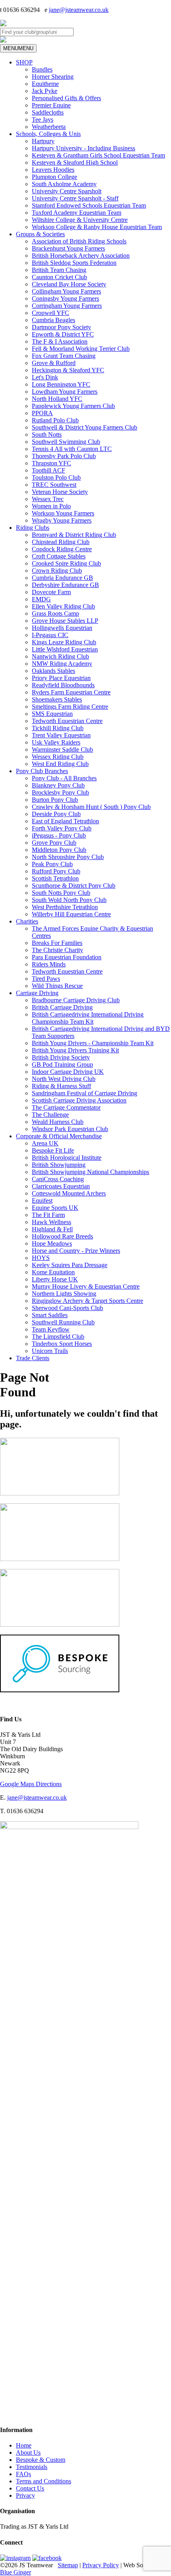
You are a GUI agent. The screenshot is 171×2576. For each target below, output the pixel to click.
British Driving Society (61, 1057)
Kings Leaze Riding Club (64, 642)
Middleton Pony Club (59, 850)
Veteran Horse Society (60, 492)
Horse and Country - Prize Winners (76, 1251)
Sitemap (68, 2565)
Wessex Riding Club (58, 757)
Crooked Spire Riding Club (66, 563)
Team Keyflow (51, 1329)
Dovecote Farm (51, 592)
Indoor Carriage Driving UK (68, 1072)
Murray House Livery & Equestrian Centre (86, 1286)
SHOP (24, 62)
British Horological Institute (67, 1158)
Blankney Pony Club (58, 785)
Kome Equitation (53, 1272)
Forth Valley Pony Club (62, 828)
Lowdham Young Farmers (65, 392)
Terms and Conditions (44, 2481)
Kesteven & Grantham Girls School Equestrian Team (98, 155)
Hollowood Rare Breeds (62, 1236)
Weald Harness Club (58, 1122)
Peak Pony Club (52, 864)
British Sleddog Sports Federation (74, 263)
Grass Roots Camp (55, 613)
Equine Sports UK (55, 1208)
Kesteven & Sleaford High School (75, 162)
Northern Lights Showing (64, 1294)
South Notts (47, 435)
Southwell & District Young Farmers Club (85, 427)
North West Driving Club (64, 1079)
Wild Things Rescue (57, 986)
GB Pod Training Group (62, 1064)
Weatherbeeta (49, 127)
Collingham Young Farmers (66, 291)
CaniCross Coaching (58, 1179)
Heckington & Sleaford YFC (68, 370)
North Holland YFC (57, 399)
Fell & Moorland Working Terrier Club (81, 349)
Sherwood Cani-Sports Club (67, 1308)
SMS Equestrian (52, 714)
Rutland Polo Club (55, 420)
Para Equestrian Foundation (67, 957)
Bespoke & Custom (41, 2460)
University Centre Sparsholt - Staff (75, 198)
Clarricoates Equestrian (61, 1186)
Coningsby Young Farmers (65, 298)
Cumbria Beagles (53, 320)
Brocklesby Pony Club (60, 792)
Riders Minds (49, 964)
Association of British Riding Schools (79, 241)
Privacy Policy (101, 2565)
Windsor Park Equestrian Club (70, 1129)
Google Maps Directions (31, 1784)
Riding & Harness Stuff (61, 1086)
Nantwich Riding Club (60, 656)
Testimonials (32, 2467)
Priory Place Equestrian (61, 678)
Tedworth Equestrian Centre (67, 721)
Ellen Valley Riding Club (63, 606)
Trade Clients (33, 1358)
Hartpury (43, 141)
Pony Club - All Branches (64, 778)
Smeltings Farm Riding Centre (70, 707)
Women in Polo (51, 506)
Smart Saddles (50, 1315)
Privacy (25, 2495)
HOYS (41, 1258)
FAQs (23, 2474)
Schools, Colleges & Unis (48, 134)
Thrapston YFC (51, 463)
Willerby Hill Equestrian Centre (71, 914)
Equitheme (45, 84)
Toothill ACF (49, 470)
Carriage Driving (37, 993)
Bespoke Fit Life (53, 1150)
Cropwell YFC (51, 313)
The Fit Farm (48, 1215)
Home (24, 2445)
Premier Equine (51, 105)
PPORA (42, 413)
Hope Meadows (52, 1243)
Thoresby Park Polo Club (64, 456)
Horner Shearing (53, 77)
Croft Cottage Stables (59, 556)
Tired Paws (46, 979)
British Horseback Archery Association (81, 256)
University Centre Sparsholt (67, 191)
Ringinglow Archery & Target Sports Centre (87, 1301)
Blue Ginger (16, 2572)
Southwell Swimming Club (66, 442)
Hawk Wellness (51, 1222)
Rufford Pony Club (56, 871)
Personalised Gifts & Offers (66, 98)
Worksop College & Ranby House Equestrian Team (97, 227)
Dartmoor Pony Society (61, 327)
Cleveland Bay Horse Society (69, 284)
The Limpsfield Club (58, 1337)
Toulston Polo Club (56, 477)
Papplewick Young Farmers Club (73, 406)
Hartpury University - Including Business (84, 148)
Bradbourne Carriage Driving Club (76, 1000)
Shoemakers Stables (57, 699)
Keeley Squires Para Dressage (70, 1265)
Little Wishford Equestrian (65, 649)
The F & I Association (60, 341)
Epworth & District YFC (63, 334)
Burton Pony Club (55, 800)
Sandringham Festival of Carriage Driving (85, 1093)
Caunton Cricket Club (59, 277)
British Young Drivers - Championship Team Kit (93, 1043)
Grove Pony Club (54, 843)
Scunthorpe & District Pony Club (74, 886)
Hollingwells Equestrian (62, 628)
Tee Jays (43, 120)
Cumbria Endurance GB (62, 578)
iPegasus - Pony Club (59, 835)
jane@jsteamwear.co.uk (79, 10)
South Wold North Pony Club (69, 900)
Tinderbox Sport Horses (62, 1344)
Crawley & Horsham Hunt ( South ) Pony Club (91, 807)
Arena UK (45, 1143)
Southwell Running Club (63, 1322)
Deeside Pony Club (56, 814)
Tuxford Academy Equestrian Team (77, 213)
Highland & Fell (52, 1229)
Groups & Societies (40, 234)
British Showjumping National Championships (90, 1172)
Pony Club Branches (42, 771)
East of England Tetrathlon (65, 821)
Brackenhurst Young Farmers (68, 248)
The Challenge (50, 1115)
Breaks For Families (57, 943)
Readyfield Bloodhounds (63, 685)
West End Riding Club (60, 764)
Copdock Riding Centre (62, 549)
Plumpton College (54, 177)
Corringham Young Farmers (67, 306)
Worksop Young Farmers (63, 513)
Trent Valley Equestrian (61, 735)
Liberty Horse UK (55, 1279)
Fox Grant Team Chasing (64, 356)
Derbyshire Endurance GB (65, 585)
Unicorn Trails (50, 1351)
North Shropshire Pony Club (68, 857)
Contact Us (30, 2488)
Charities (27, 921)
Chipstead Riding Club (61, 542)
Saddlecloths (48, 112)
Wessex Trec (48, 499)
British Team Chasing (59, 270)
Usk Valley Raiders (56, 742)
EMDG (41, 599)
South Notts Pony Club (61, 893)
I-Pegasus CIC (50, 635)
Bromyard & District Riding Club (74, 535)
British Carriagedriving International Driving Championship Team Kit (88, 1018)
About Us (28, 2453)
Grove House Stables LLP (65, 621)
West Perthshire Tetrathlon (65, 907)
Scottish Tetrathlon (55, 878)
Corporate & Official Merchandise (59, 1136)
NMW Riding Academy (62, 664)
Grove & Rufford (54, 363)
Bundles (42, 69)
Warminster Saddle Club (62, 749)
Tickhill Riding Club (58, 728)
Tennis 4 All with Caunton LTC (72, 449)
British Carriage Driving (62, 1007)
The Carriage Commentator (66, 1107)
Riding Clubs (33, 528)
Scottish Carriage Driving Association (79, 1100)
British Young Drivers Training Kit (75, 1050)
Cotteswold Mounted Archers (69, 1193)
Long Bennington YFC (61, 384)
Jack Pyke (45, 91)
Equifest (42, 1201)
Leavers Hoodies (53, 170)
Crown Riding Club (57, 571)
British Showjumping (59, 1165)
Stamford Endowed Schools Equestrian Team (89, 205)
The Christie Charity (57, 950)
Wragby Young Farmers (62, 520)
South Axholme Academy (64, 184)
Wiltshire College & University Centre (80, 220)
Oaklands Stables (53, 671)
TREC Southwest (54, 485)
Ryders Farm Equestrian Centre (71, 692)
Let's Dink (45, 377)
